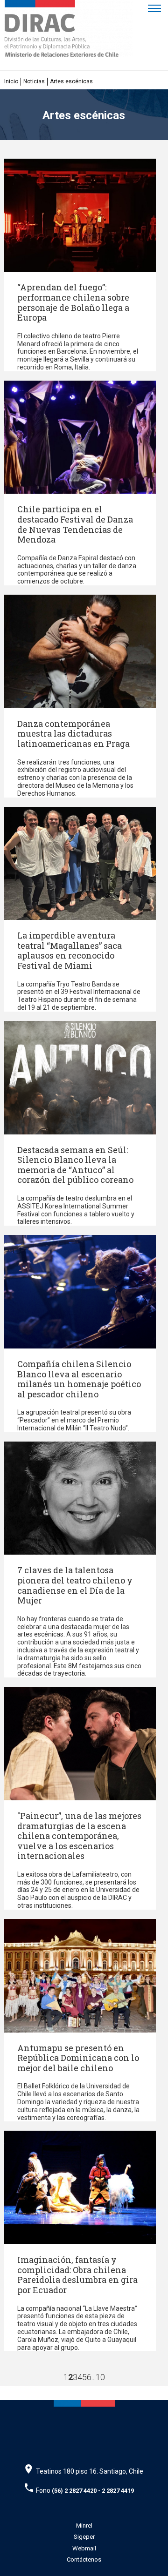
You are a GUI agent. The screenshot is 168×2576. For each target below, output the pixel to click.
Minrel (84, 2526)
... (94, 2377)
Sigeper (84, 2537)
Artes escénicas (71, 81)
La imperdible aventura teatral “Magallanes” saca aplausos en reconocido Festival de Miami (70, 950)
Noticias (34, 81)
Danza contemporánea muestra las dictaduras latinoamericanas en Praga (73, 734)
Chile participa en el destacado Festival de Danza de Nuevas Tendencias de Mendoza (75, 524)
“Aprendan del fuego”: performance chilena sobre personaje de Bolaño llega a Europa (73, 302)
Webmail (84, 2548)
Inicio (11, 81)
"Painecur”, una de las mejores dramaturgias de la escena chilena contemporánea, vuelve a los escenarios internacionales (79, 1836)
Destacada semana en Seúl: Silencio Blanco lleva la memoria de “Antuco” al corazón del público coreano (75, 1165)
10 (100, 2377)
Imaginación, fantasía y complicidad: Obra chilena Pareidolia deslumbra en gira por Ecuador (77, 2275)
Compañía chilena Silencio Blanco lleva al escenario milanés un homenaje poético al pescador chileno (79, 1379)
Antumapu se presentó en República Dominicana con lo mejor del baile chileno (78, 2058)
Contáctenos (84, 2559)
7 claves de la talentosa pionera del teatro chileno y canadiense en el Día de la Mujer (75, 1585)
